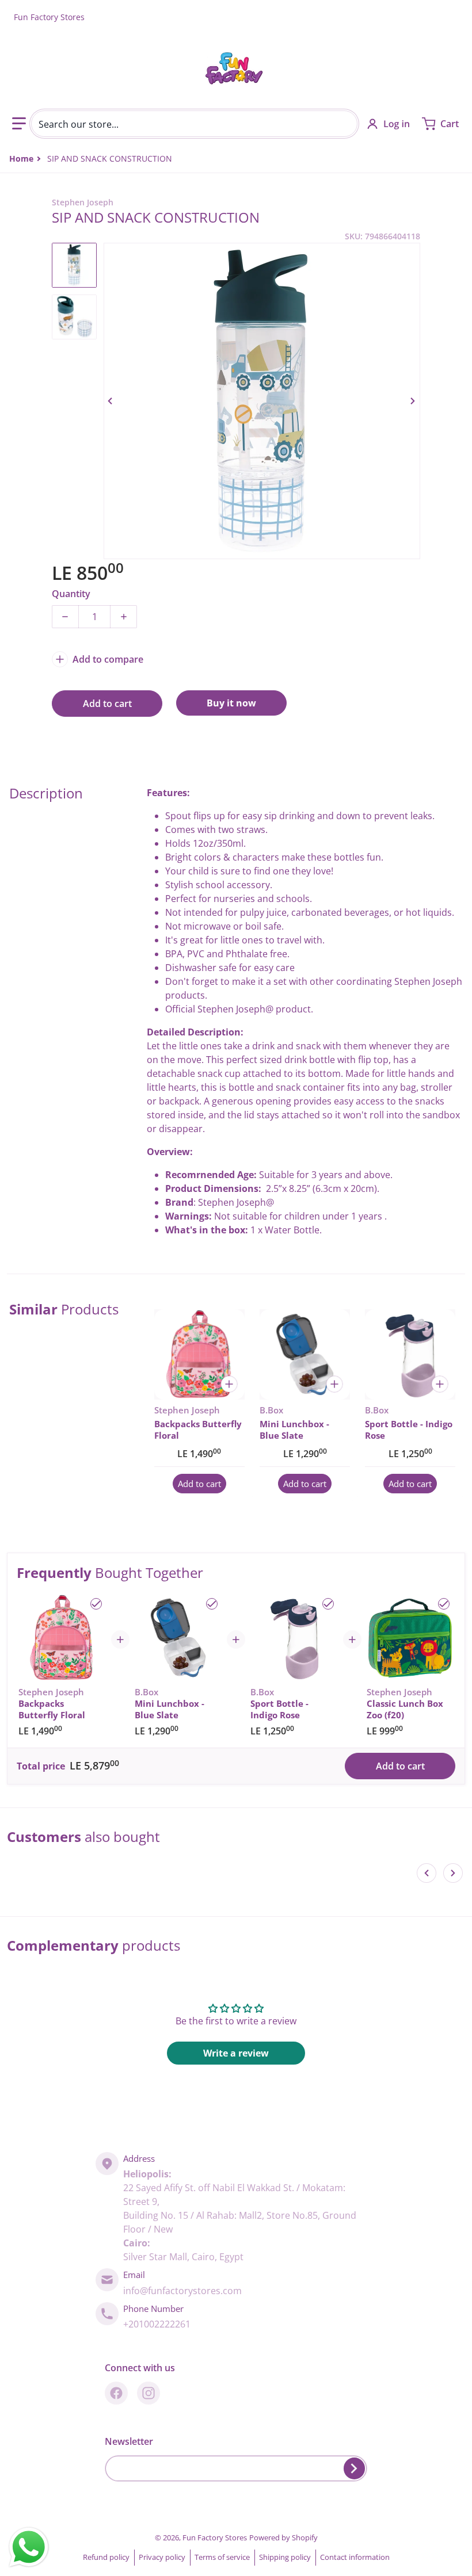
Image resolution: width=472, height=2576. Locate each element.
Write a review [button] (236, 2053)
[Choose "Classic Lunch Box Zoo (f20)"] (444, 1604)
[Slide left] (111, 401)
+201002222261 (157, 2324)
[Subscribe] (354, 2468)
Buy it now (231, 703)
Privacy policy (162, 2557)
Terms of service (222, 2557)
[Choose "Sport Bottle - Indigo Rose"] (328, 1604)
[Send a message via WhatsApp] (29, 2547)
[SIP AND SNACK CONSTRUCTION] (74, 265)
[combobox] (194, 124)
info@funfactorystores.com (182, 2291)
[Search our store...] (344, 124)
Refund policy (106, 2557)
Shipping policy (285, 2557)
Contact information (355, 2557)
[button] (19, 124)
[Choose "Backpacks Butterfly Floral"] (96, 1604)
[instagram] (149, 2393)
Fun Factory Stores (215, 2537)
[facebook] (116, 2393)
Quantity (71, 594)
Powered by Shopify (283, 2537)
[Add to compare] (229, 1384)
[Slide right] (413, 401)
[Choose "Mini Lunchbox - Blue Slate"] (212, 1604)
